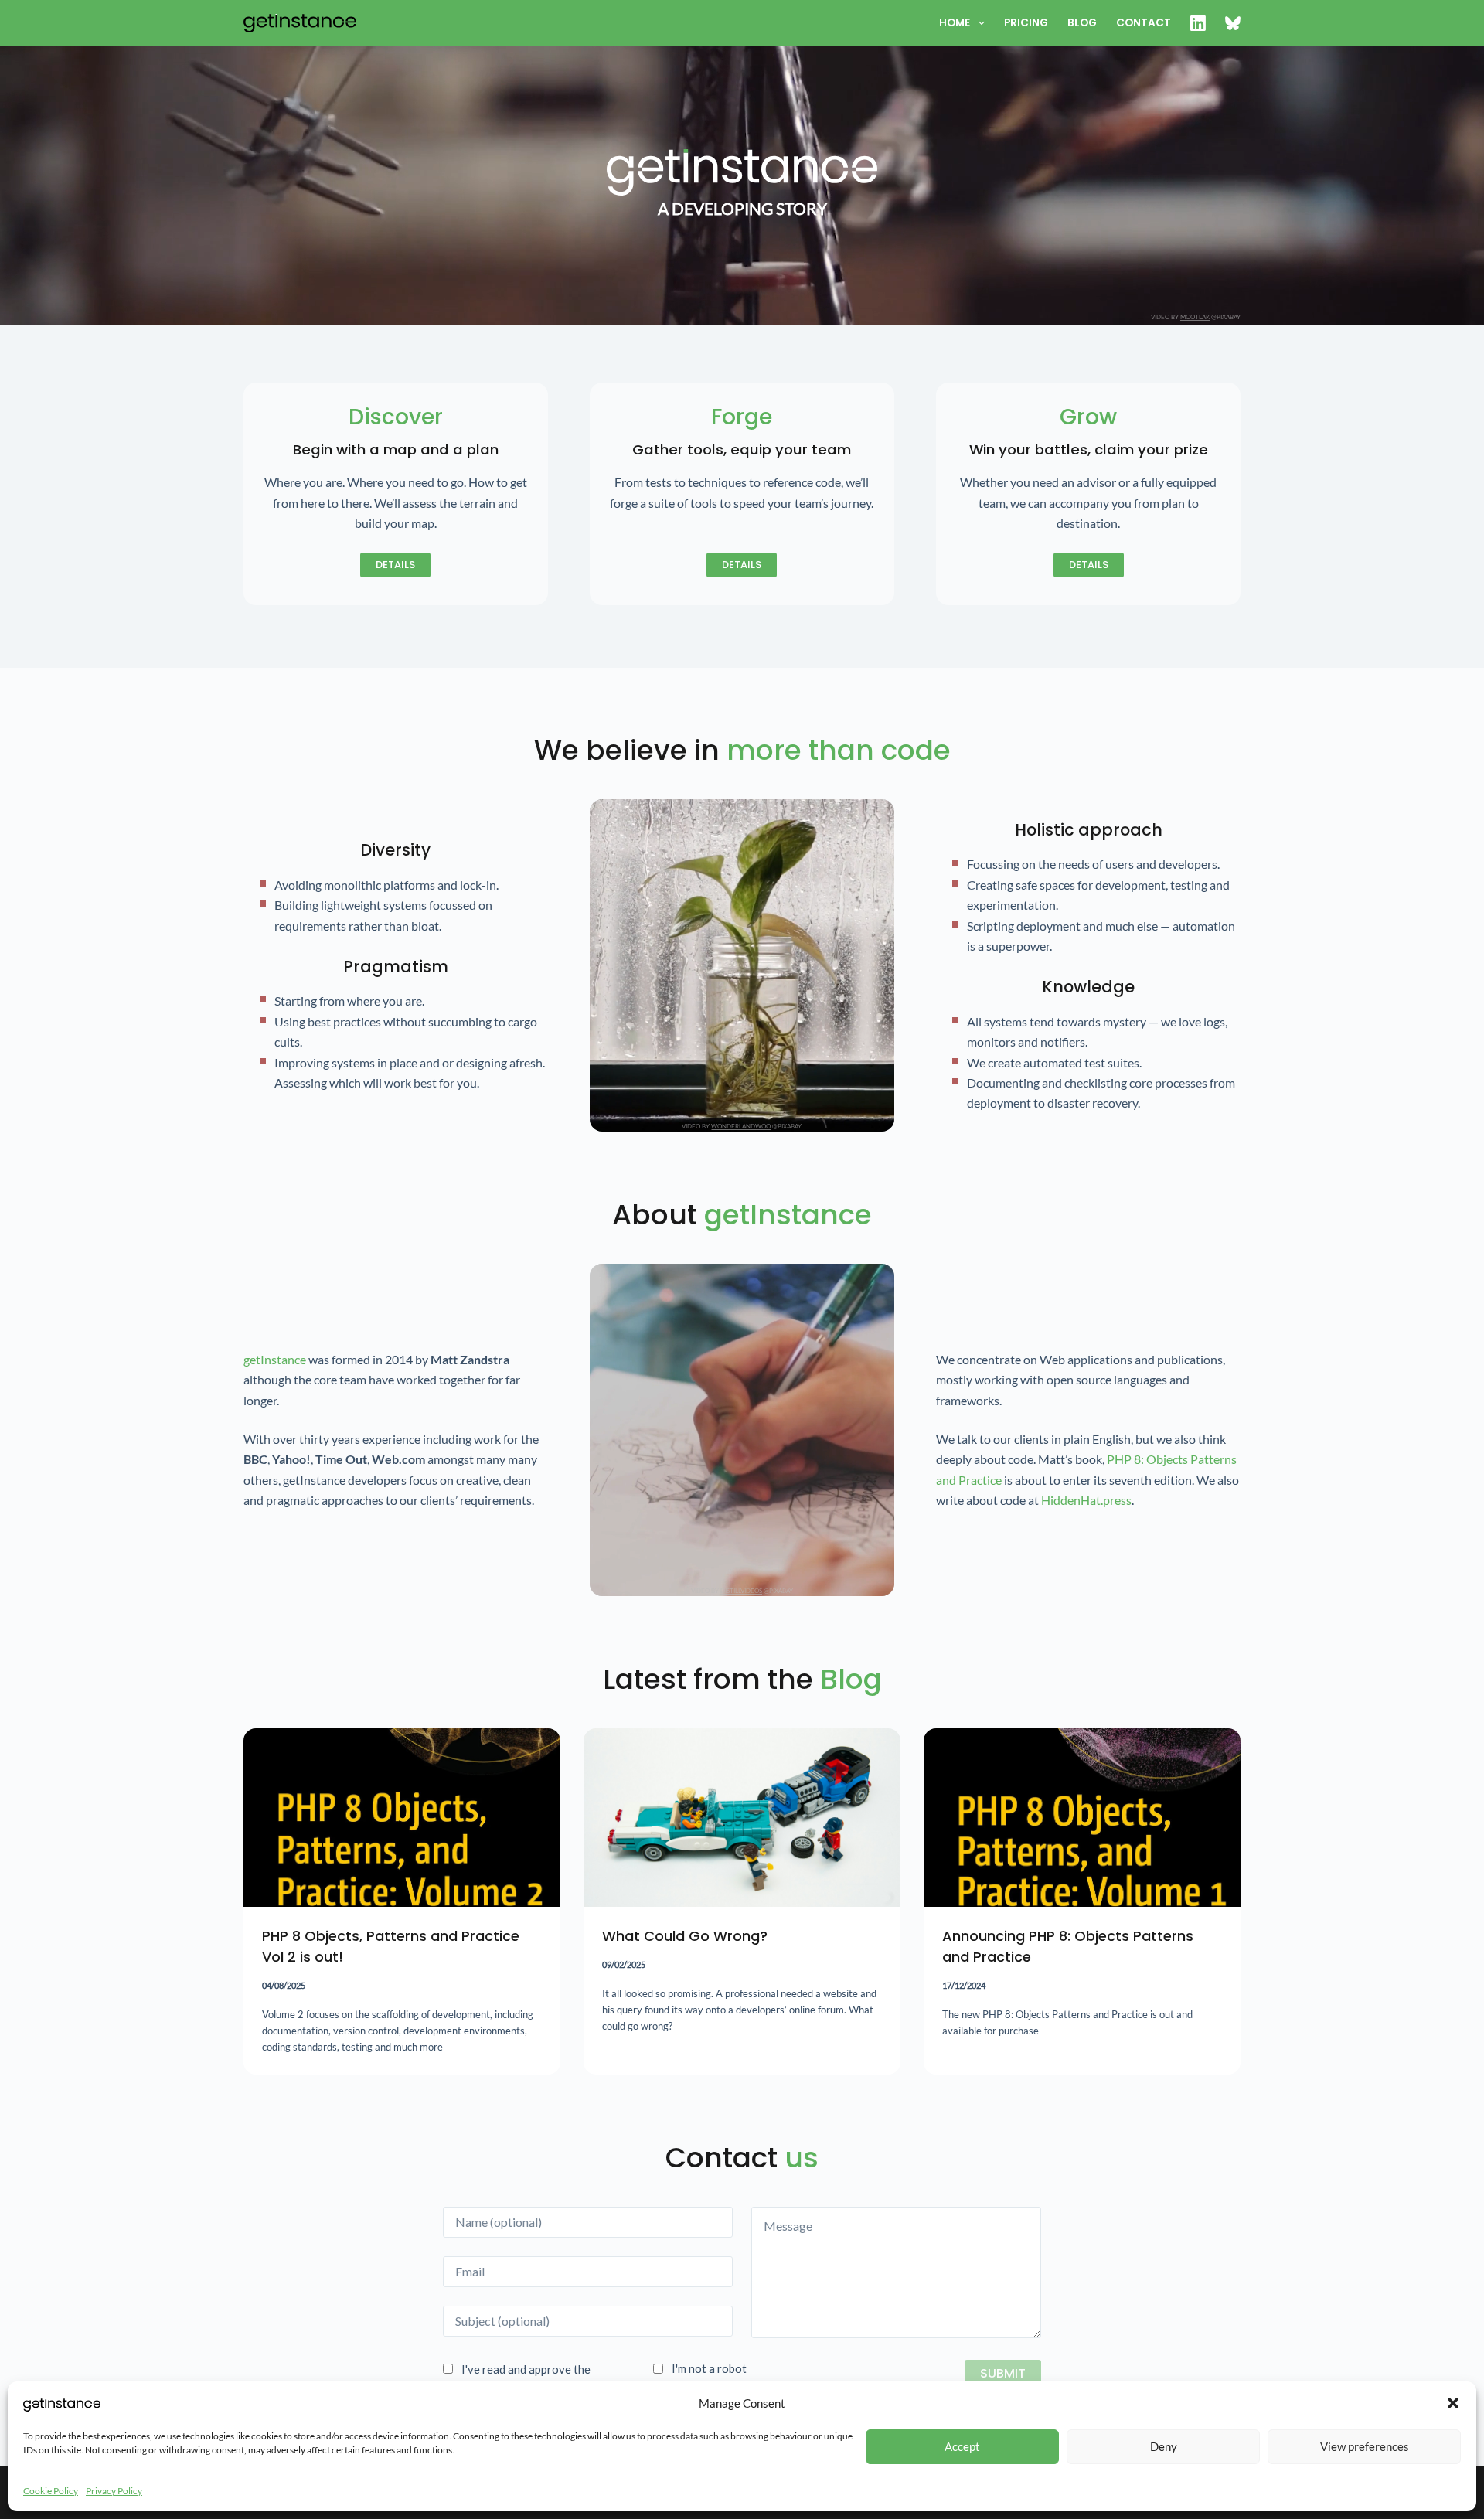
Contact (1144, 23)
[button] (1453, 2403)
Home (955, 23)
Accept (962, 2446)
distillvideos (741, 1591)
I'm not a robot (709, 2369)
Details (395, 565)
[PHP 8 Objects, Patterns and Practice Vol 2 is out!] (402, 1818)
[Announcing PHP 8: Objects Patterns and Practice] (1082, 1818)
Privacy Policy (114, 2491)
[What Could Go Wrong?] (742, 1818)
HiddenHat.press (1086, 1500)
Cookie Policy (51, 2491)
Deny (1164, 2446)
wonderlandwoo (741, 1126)
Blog (1082, 23)
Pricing (1026, 23)
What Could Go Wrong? (685, 1936)
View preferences (1365, 2446)
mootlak (1195, 317)
